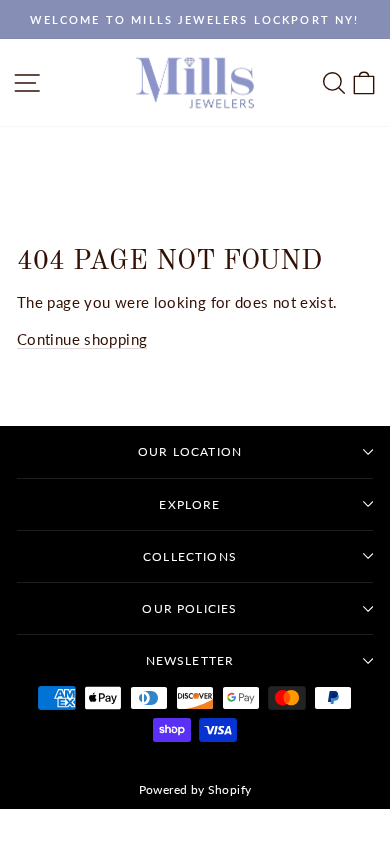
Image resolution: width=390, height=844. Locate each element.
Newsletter (190, 660)
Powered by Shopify (195, 789)
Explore (189, 504)
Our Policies (189, 608)
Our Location (190, 451)
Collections (190, 556)
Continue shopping (82, 339)
